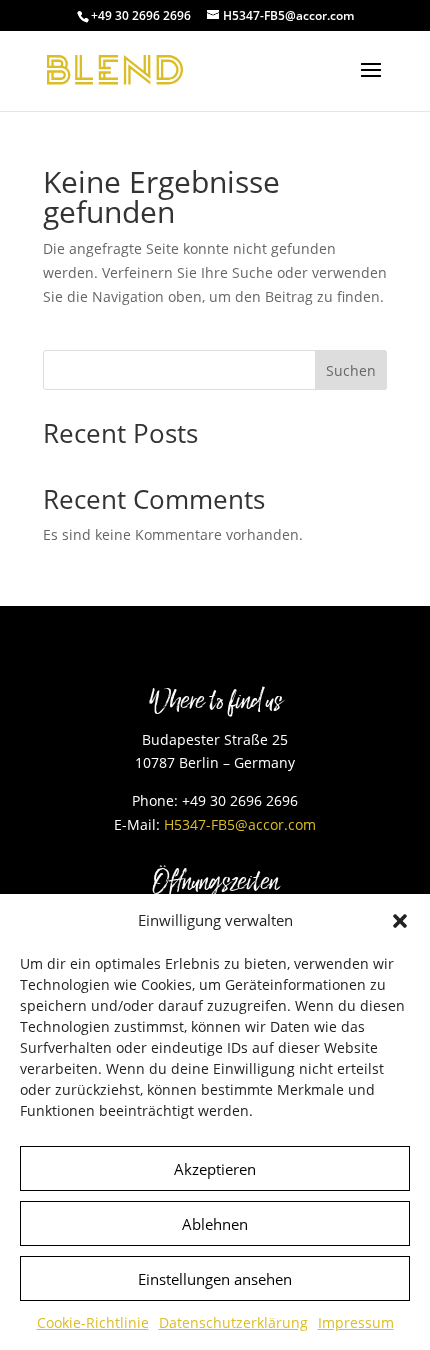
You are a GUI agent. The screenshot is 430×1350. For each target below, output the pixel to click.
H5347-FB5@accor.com (240, 824)
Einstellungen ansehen (215, 1279)
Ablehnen (215, 1224)
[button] (400, 921)
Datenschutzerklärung (233, 1322)
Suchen (351, 370)
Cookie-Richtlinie (93, 1322)
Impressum (356, 1322)
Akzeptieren (215, 1169)
